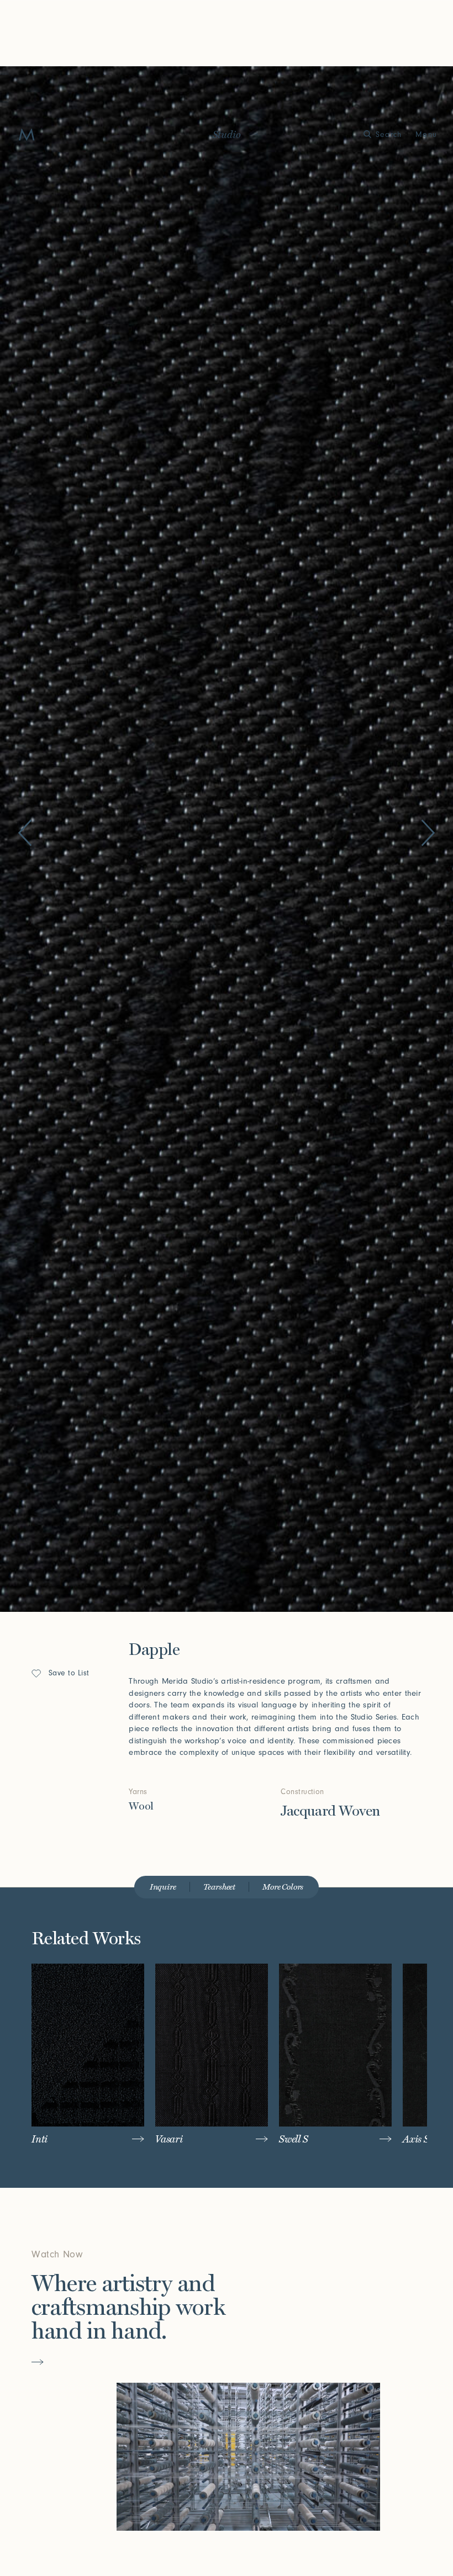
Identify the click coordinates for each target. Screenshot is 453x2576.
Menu (426, 134)
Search (389, 134)
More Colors (283, 1887)
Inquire (163, 1887)
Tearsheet (220, 1887)
